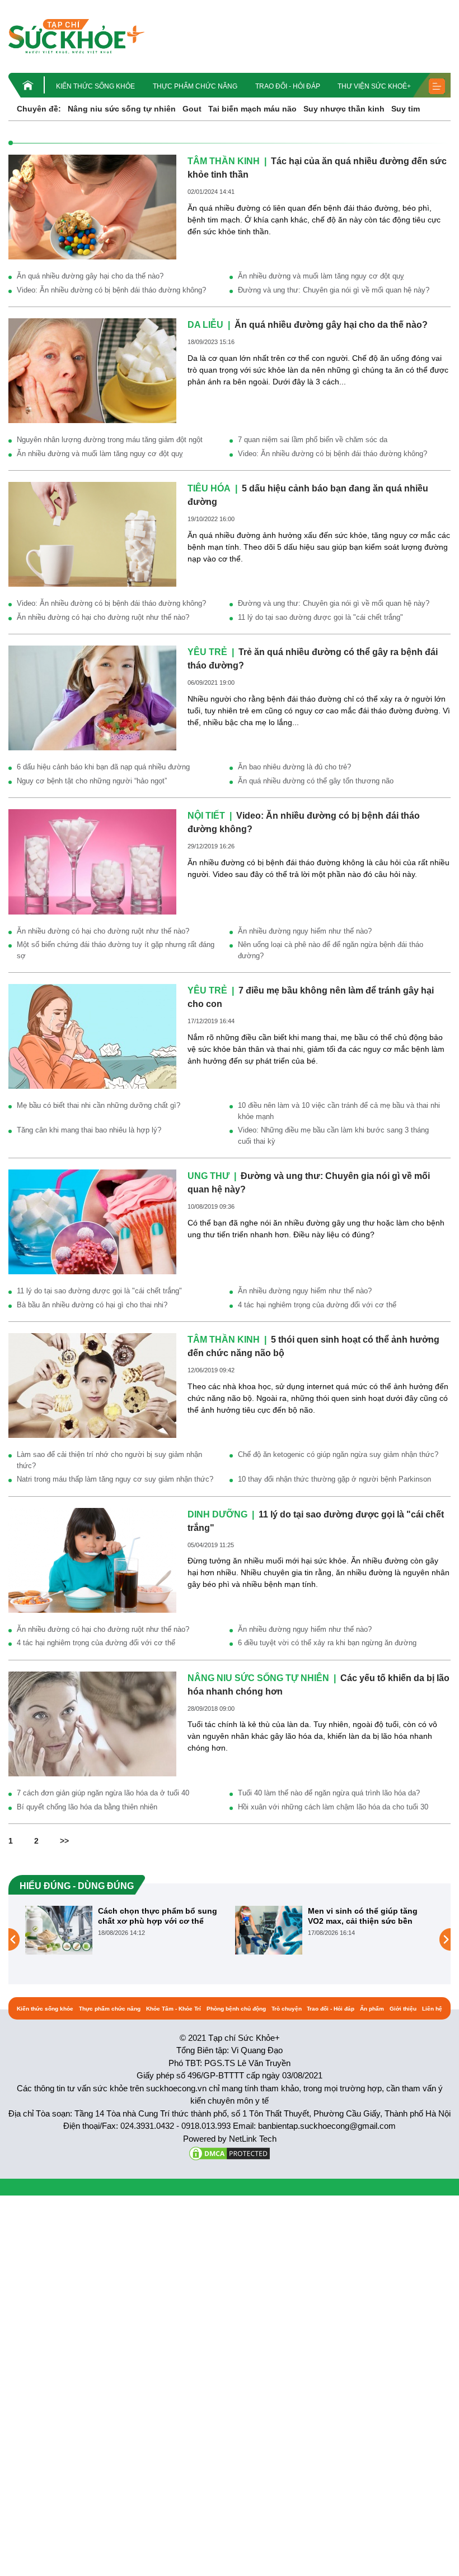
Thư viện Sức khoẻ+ (374, 86)
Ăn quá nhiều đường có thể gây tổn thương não (316, 781)
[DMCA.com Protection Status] (230, 2153)
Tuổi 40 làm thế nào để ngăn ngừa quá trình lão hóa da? (329, 1793)
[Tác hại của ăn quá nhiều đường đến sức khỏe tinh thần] (92, 206)
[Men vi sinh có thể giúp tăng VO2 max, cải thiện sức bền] (133, 1930)
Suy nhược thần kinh (344, 109)
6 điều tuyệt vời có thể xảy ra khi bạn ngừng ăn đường (327, 1643)
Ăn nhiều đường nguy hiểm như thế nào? (305, 931)
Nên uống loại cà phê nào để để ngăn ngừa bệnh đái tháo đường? (331, 950)
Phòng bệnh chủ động (236, 2009)
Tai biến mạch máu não (252, 109)
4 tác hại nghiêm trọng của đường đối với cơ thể (317, 1305)
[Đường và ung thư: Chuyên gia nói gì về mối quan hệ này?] (92, 1221)
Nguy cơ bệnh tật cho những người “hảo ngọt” (92, 781)
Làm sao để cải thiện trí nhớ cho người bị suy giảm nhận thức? (109, 1460)
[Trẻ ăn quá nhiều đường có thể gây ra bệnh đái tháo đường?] (92, 698)
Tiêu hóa (209, 488)
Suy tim (406, 109)
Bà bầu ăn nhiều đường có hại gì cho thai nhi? (92, 1305)
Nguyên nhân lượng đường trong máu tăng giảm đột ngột (110, 440)
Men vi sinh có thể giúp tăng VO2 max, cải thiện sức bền (227, 1916)
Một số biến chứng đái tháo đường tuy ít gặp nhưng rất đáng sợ (116, 950)
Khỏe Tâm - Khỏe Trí (174, 2009)
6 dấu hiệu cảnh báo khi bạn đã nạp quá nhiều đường (103, 767)
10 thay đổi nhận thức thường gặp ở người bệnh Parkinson (334, 1479)
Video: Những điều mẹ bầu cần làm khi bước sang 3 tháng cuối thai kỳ (333, 1136)
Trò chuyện (287, 2009)
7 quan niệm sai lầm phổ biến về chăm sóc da (313, 440)
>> (64, 1841)
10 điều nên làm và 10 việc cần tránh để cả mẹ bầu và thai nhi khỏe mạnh (339, 1111)
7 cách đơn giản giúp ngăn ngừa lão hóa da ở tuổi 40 (103, 1793)
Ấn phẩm (372, 2009)
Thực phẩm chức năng (195, 86)
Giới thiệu (403, 2009)
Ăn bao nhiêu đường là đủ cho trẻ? (294, 767)
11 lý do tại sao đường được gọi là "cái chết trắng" (320, 617)
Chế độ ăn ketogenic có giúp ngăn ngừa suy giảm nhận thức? (338, 1454)
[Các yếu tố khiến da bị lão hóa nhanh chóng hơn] (92, 1723)
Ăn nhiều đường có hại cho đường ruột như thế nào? (103, 617)
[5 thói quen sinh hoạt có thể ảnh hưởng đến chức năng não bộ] (92, 1385)
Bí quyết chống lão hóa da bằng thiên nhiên (87, 1807)
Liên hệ (432, 2009)
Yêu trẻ (207, 652)
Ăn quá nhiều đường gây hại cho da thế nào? (90, 276)
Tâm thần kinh (224, 161)
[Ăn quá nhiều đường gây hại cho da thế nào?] (92, 370)
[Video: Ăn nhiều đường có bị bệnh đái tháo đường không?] (92, 861)
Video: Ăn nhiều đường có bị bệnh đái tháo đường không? (111, 290)
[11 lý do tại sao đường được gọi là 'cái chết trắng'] (92, 1559)
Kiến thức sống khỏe (95, 86)
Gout (192, 109)
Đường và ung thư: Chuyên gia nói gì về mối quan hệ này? (334, 290)
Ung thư (209, 1176)
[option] (199, 1930)
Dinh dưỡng (217, 1514)
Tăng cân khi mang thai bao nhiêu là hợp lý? (89, 1130)
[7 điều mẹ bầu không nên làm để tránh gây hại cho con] (92, 1036)
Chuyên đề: (39, 109)
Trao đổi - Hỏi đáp (288, 86)
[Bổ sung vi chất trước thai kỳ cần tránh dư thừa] (343, 1939)
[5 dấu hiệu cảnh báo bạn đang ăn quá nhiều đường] (92, 533)
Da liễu (205, 325)
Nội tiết (206, 816)
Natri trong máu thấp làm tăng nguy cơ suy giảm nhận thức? (115, 1479)
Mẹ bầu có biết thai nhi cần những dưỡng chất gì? (99, 1105)
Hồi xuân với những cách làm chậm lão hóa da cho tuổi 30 (333, 1807)
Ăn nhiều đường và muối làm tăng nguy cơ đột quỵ (321, 276)
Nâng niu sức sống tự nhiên (122, 109)
